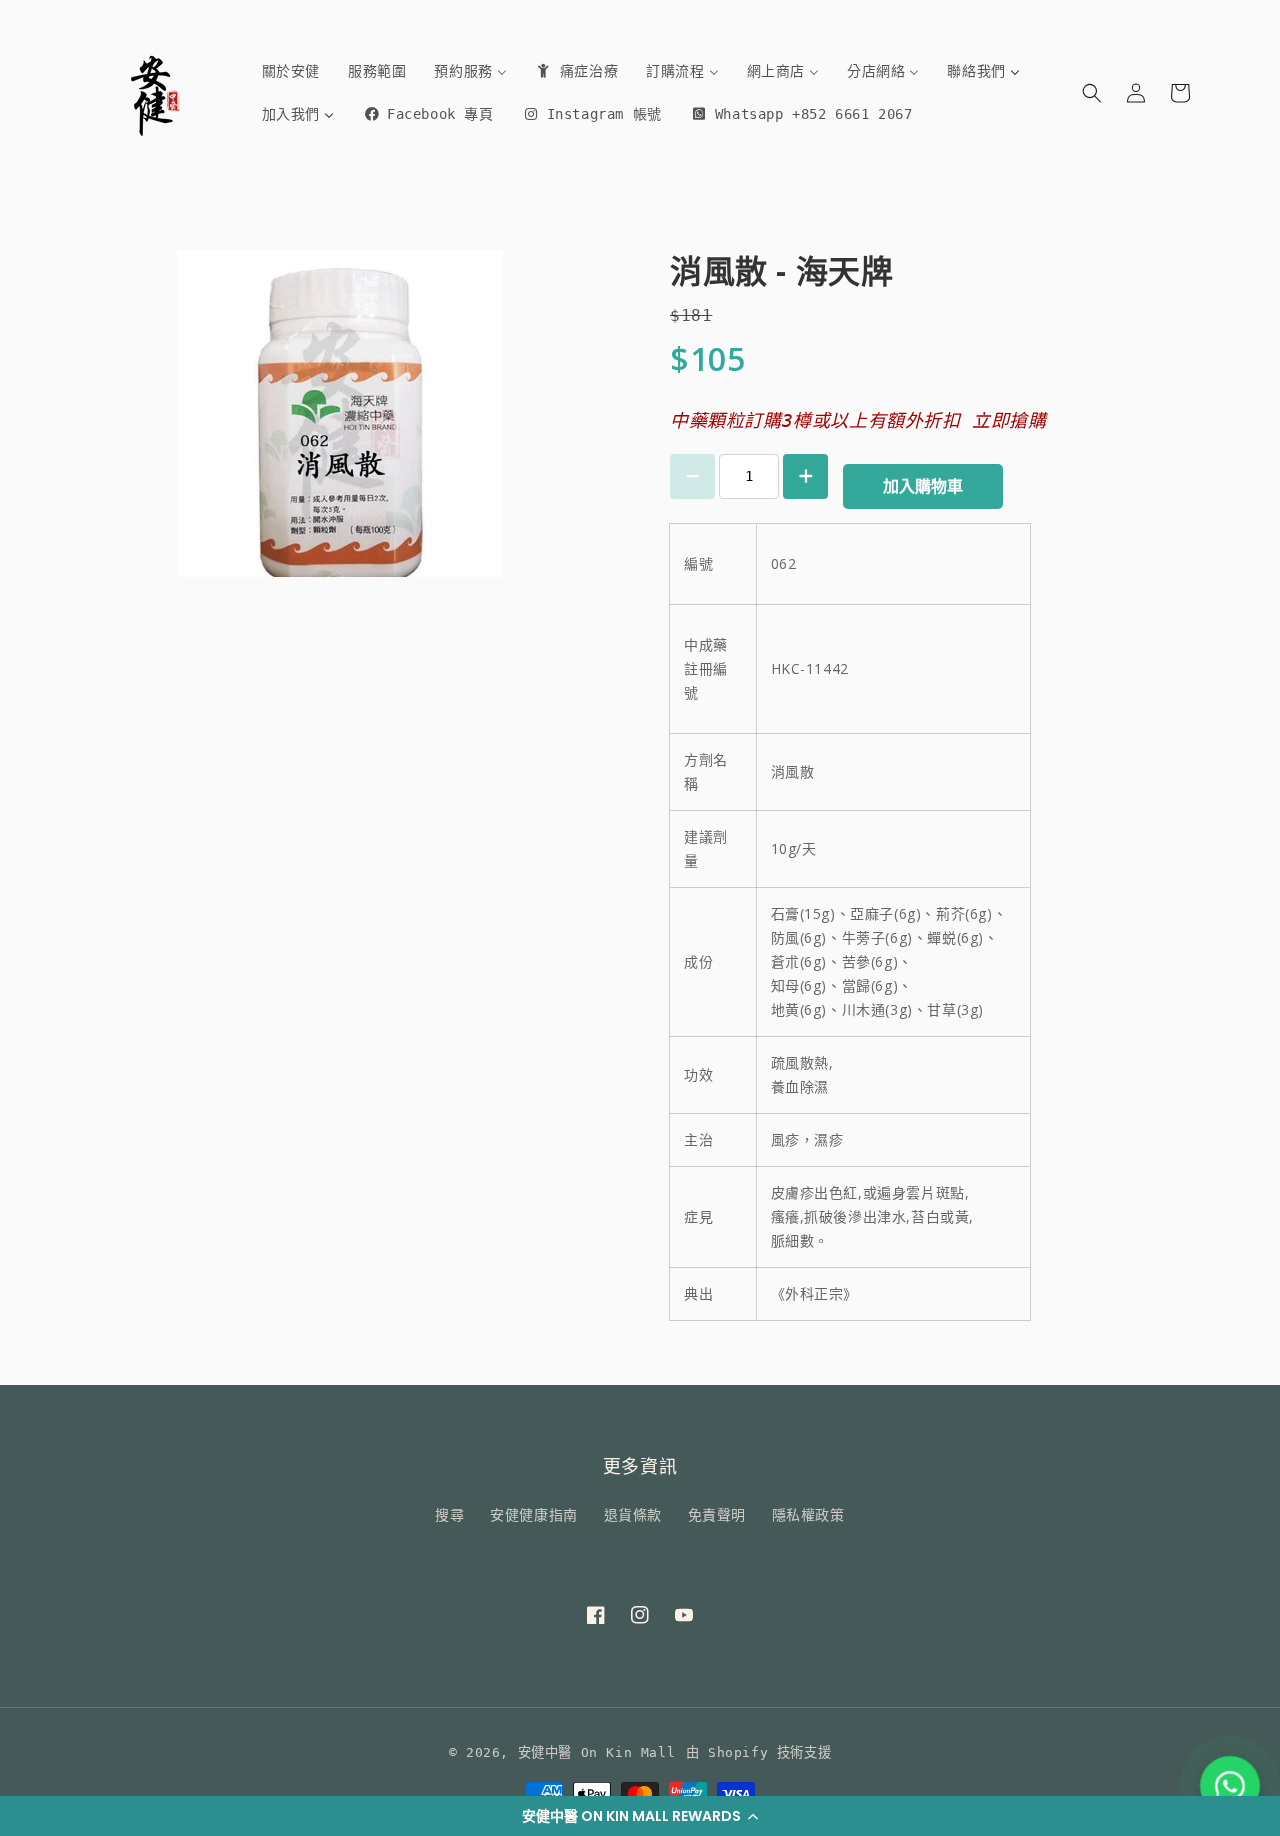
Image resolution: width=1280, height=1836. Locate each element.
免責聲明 (717, 1515)
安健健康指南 (534, 1515)
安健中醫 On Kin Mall (597, 1752)
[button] (640, 1816)
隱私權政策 (808, 1515)
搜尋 (449, 1515)
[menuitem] (291, 71)
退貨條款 (633, 1515)
